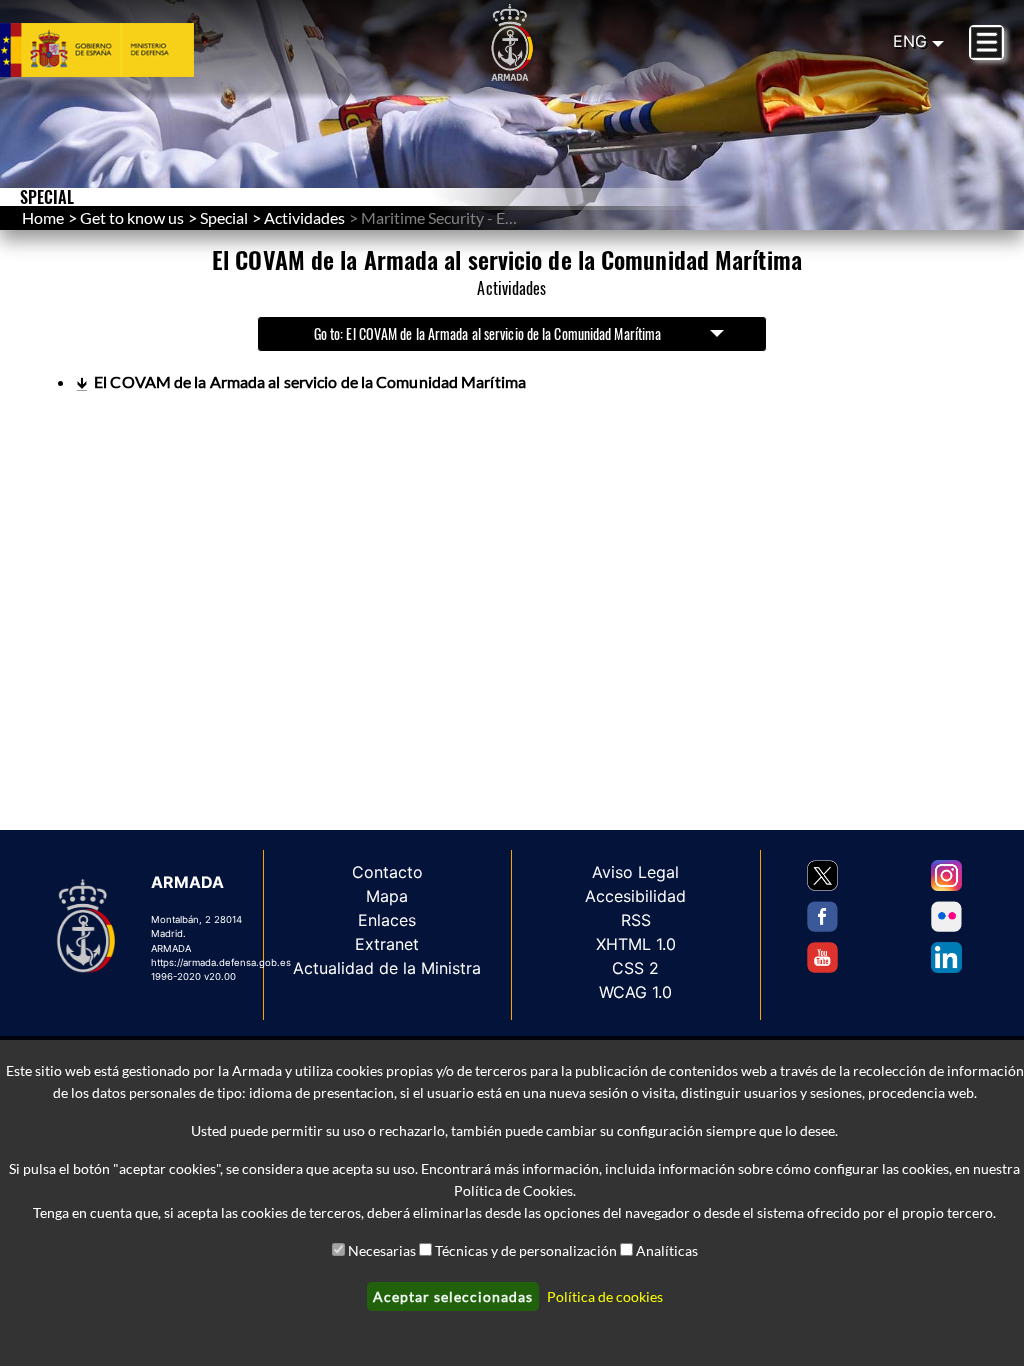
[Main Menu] (986, 42)
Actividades (304, 217)
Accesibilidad (635, 896)
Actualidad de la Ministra (387, 968)
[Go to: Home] (512, 43)
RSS (636, 920)
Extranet (387, 944)
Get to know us (132, 217)
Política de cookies (605, 1296)
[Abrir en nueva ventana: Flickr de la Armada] (946, 916)
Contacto (387, 872)
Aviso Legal (635, 872)
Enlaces (387, 920)
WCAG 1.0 (635, 992)
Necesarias (382, 1250)
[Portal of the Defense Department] (121, 50)
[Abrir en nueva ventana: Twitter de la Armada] (822, 875)
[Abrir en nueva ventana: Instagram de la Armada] (946, 875)
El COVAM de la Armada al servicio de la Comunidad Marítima (310, 381)
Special (224, 217)
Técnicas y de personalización (526, 1250)
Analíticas (667, 1250)
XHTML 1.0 (636, 944)
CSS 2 (635, 968)
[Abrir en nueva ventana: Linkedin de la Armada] (946, 957)
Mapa (387, 896)
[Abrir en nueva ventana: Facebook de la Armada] (822, 916)
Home (43, 217)
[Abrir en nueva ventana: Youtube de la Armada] (822, 957)
